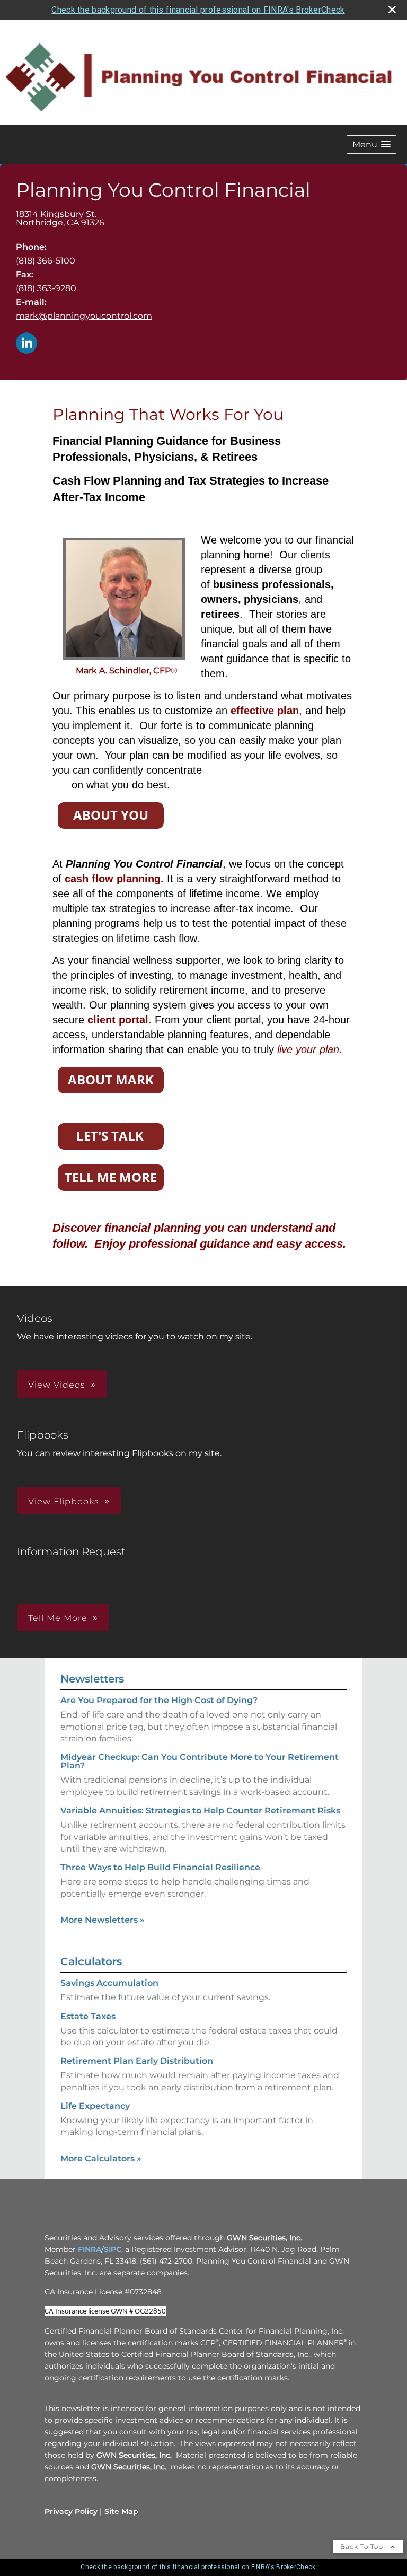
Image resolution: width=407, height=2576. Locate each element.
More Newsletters (103, 1920)
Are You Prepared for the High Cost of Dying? (159, 1700)
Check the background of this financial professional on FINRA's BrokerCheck (198, 10)
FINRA (90, 2249)
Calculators (91, 1961)
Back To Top (363, 2547)
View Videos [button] (57, 1385)
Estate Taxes (88, 2016)
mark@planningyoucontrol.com (84, 316)
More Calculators (101, 2158)
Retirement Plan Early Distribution (137, 2061)
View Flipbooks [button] (64, 1501)
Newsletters (92, 1679)
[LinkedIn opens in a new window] (26, 344)
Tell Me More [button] (58, 1618)
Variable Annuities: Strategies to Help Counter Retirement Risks (200, 1811)
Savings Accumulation (109, 1983)
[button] (371, 144)
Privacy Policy (71, 2511)
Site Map (121, 2511)
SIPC (113, 2249)
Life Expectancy (95, 2106)
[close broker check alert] (392, 10)
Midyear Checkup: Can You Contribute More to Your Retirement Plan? (200, 1761)
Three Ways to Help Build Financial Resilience (160, 1867)
